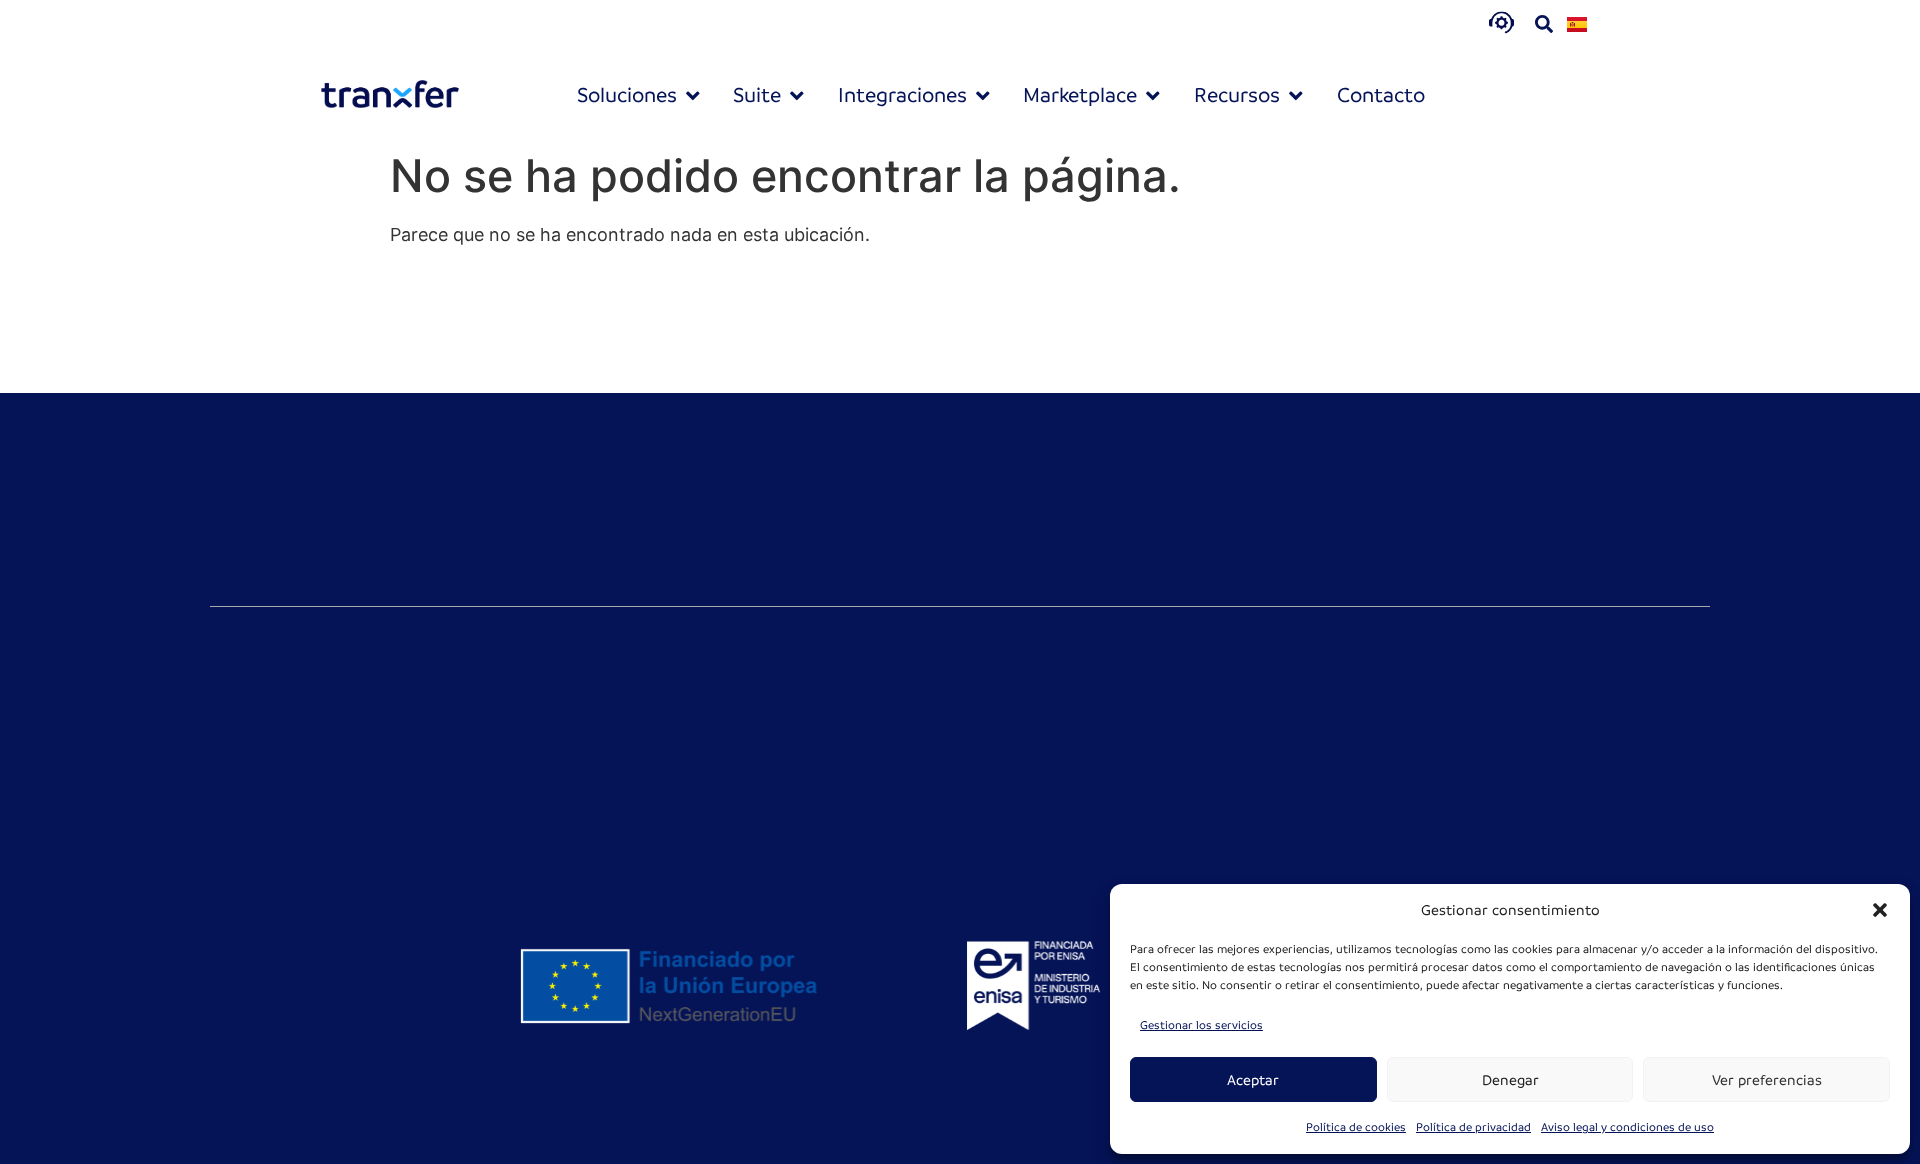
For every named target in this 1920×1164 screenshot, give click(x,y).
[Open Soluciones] (693, 96)
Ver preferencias (1767, 1080)
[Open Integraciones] (983, 96)
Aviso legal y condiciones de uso (1627, 1127)
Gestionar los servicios (1201, 1025)
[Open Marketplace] (1153, 96)
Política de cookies (1356, 1127)
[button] (1880, 910)
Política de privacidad (1473, 1127)
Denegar (1510, 1080)
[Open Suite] (797, 96)
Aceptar (1253, 1080)
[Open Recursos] (1296, 96)
